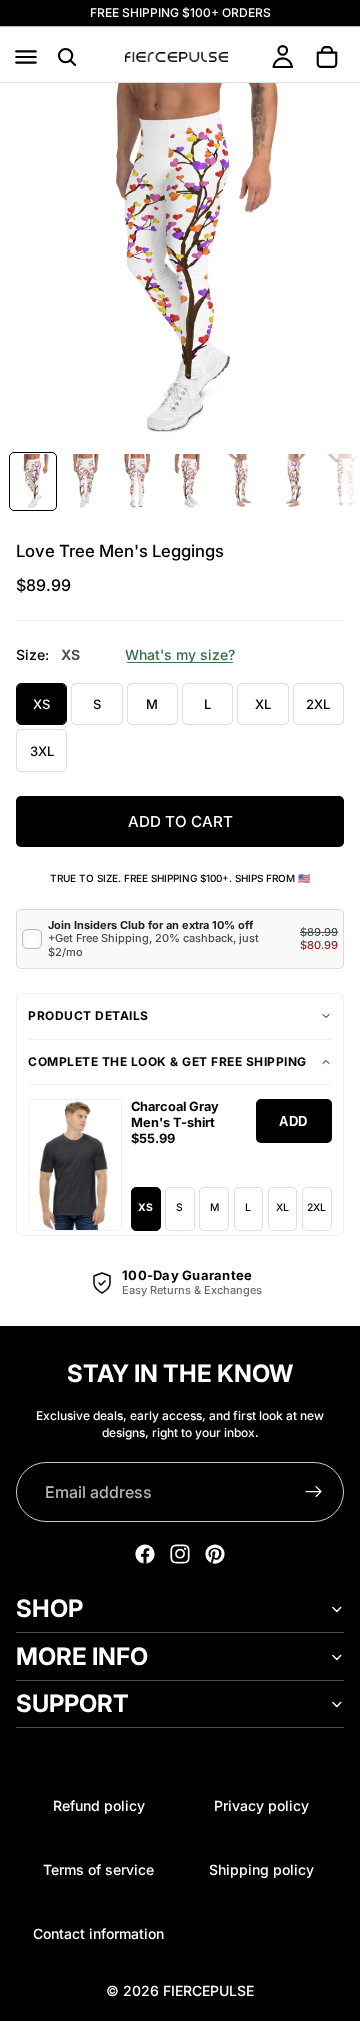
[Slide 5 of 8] (241, 481)
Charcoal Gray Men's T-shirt (175, 1114)
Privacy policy (261, 1805)
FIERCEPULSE (208, 1990)
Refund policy (99, 1805)
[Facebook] (145, 1554)
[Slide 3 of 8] (137, 481)
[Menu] (26, 57)
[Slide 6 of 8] (293, 481)
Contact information (98, 1933)
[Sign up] (314, 1492)
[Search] (67, 57)
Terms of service (98, 1869)
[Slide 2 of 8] (85, 481)
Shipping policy (261, 1869)
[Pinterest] (215, 1554)
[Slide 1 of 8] (33, 481)
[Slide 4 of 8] (189, 481)
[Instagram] (180, 1554)
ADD (293, 1121)
